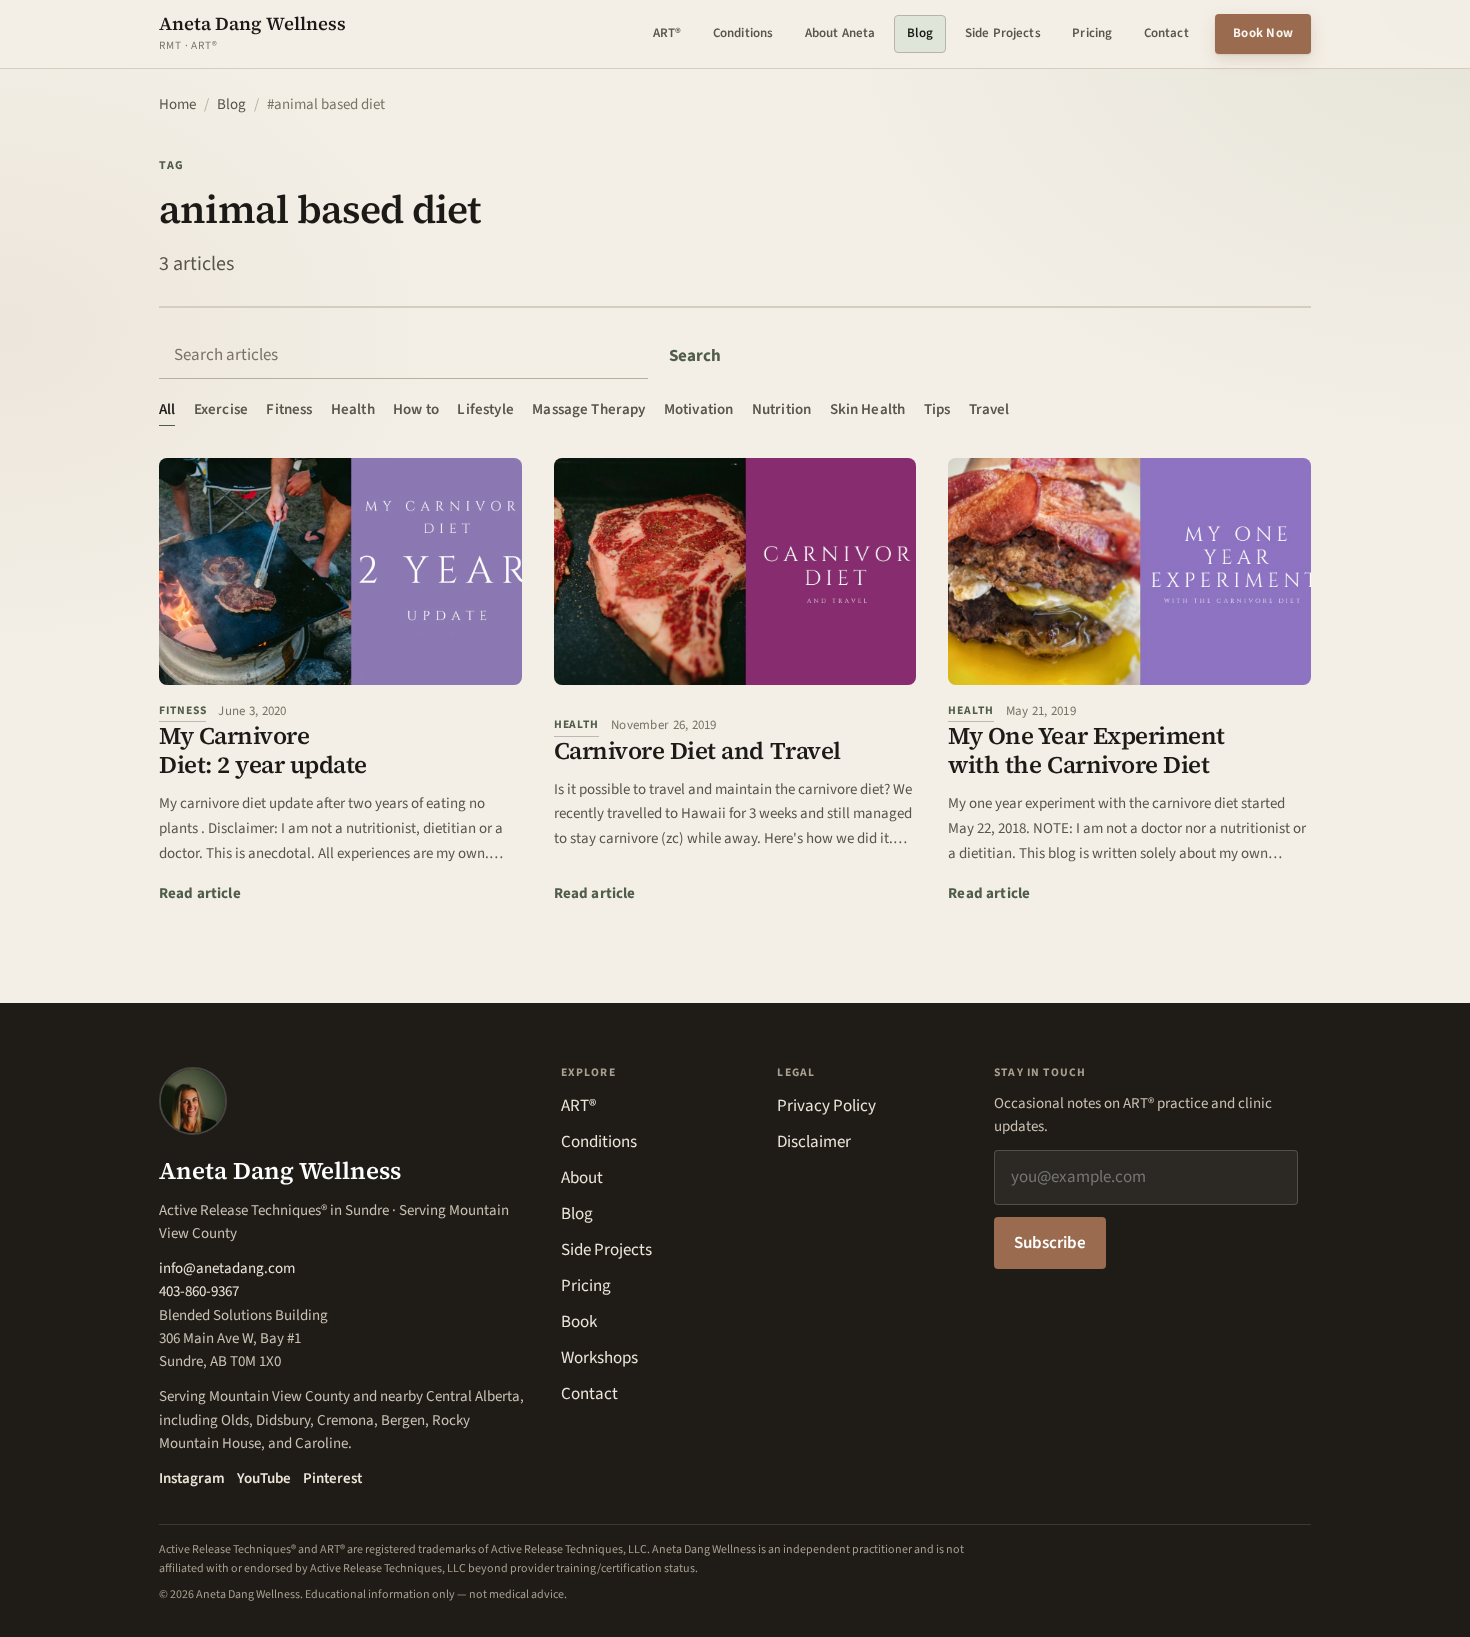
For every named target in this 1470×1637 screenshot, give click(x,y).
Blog (920, 33)
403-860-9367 (199, 1291)
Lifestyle (485, 409)
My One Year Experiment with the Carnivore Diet (1086, 750)
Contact (1166, 33)
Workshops (599, 1358)
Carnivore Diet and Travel (697, 750)
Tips (937, 409)
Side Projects (1003, 33)
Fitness (289, 409)
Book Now (1263, 33)
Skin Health (868, 409)
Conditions (743, 33)
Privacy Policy (826, 1106)
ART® (667, 33)
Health (353, 409)
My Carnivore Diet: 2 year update (263, 750)
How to (416, 409)
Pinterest (332, 1478)
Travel (989, 409)
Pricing (1092, 33)
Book (579, 1322)
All (167, 409)
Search (695, 356)
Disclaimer (814, 1142)
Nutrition (781, 409)
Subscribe (1050, 1243)
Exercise (221, 409)
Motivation (699, 409)
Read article (200, 893)
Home (177, 104)
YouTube (264, 1478)
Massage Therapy (588, 409)
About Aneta (840, 33)
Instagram (192, 1478)
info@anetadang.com (227, 1268)
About (582, 1178)
